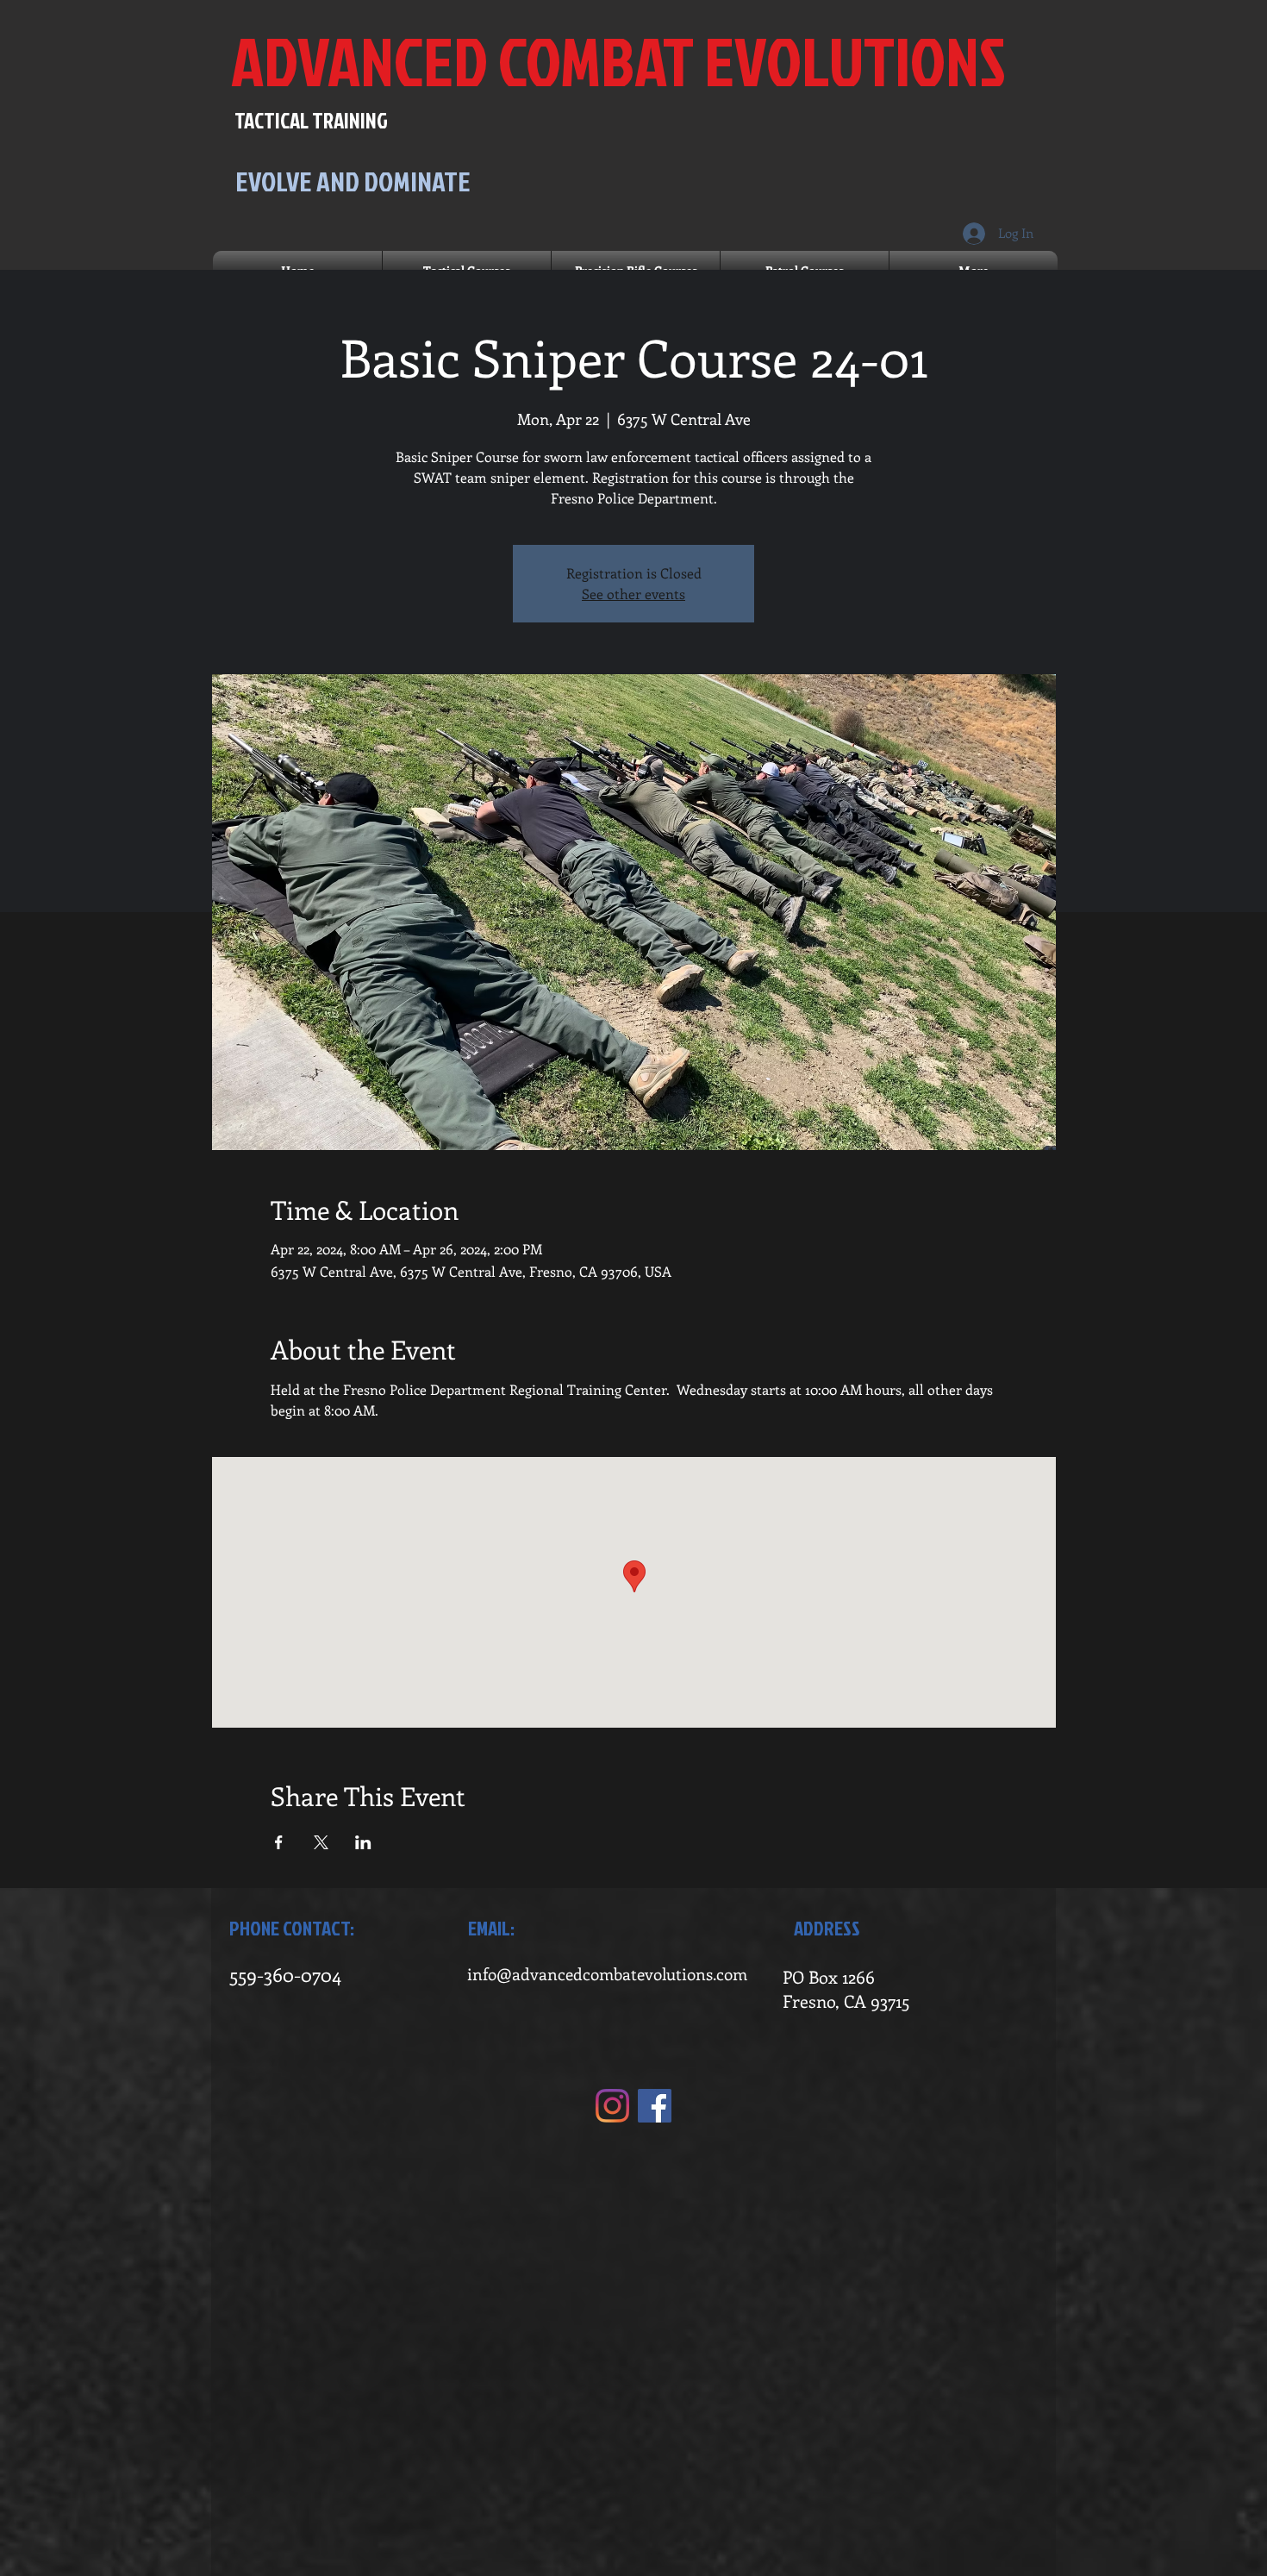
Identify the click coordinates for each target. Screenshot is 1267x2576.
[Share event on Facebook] (279, 1842)
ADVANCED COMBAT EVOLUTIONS (618, 61)
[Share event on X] (321, 1842)
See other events (633, 594)
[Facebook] (655, 2106)
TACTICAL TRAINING (311, 120)
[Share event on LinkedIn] (363, 1842)
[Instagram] (612, 2106)
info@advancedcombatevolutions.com (607, 1974)
